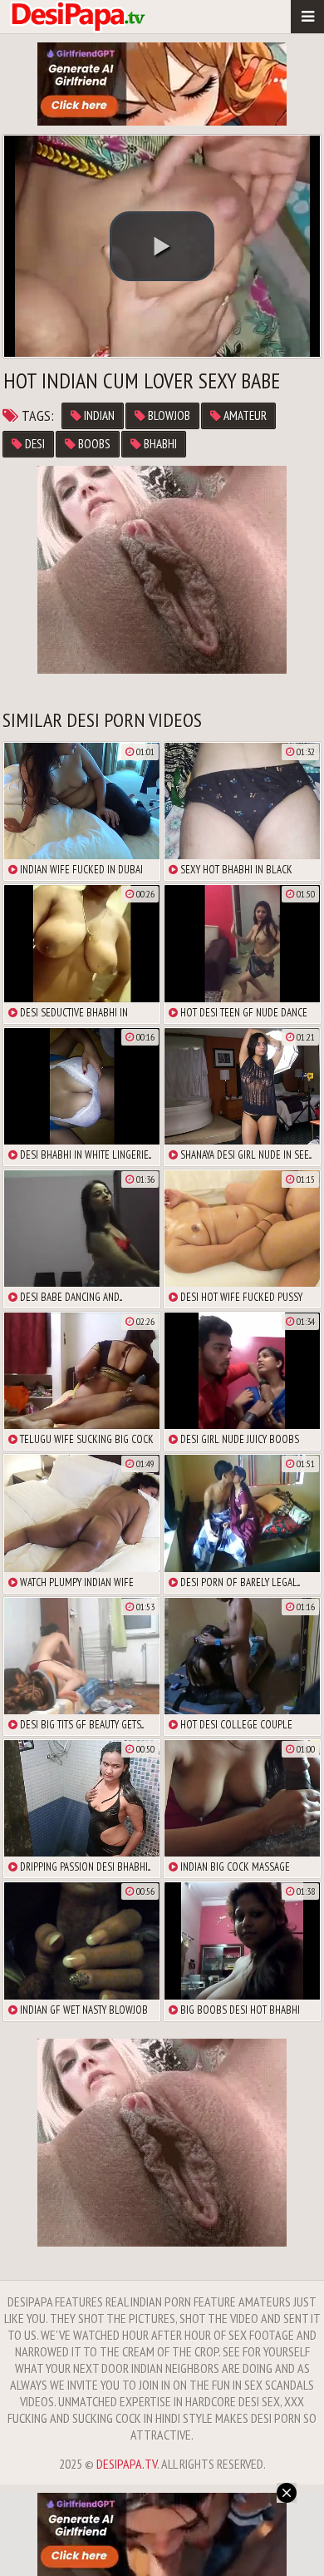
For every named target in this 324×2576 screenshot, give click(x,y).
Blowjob (168, 415)
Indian (98, 415)
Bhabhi (159, 444)
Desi (34, 444)
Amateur (244, 415)
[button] (162, 246)
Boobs (93, 444)
